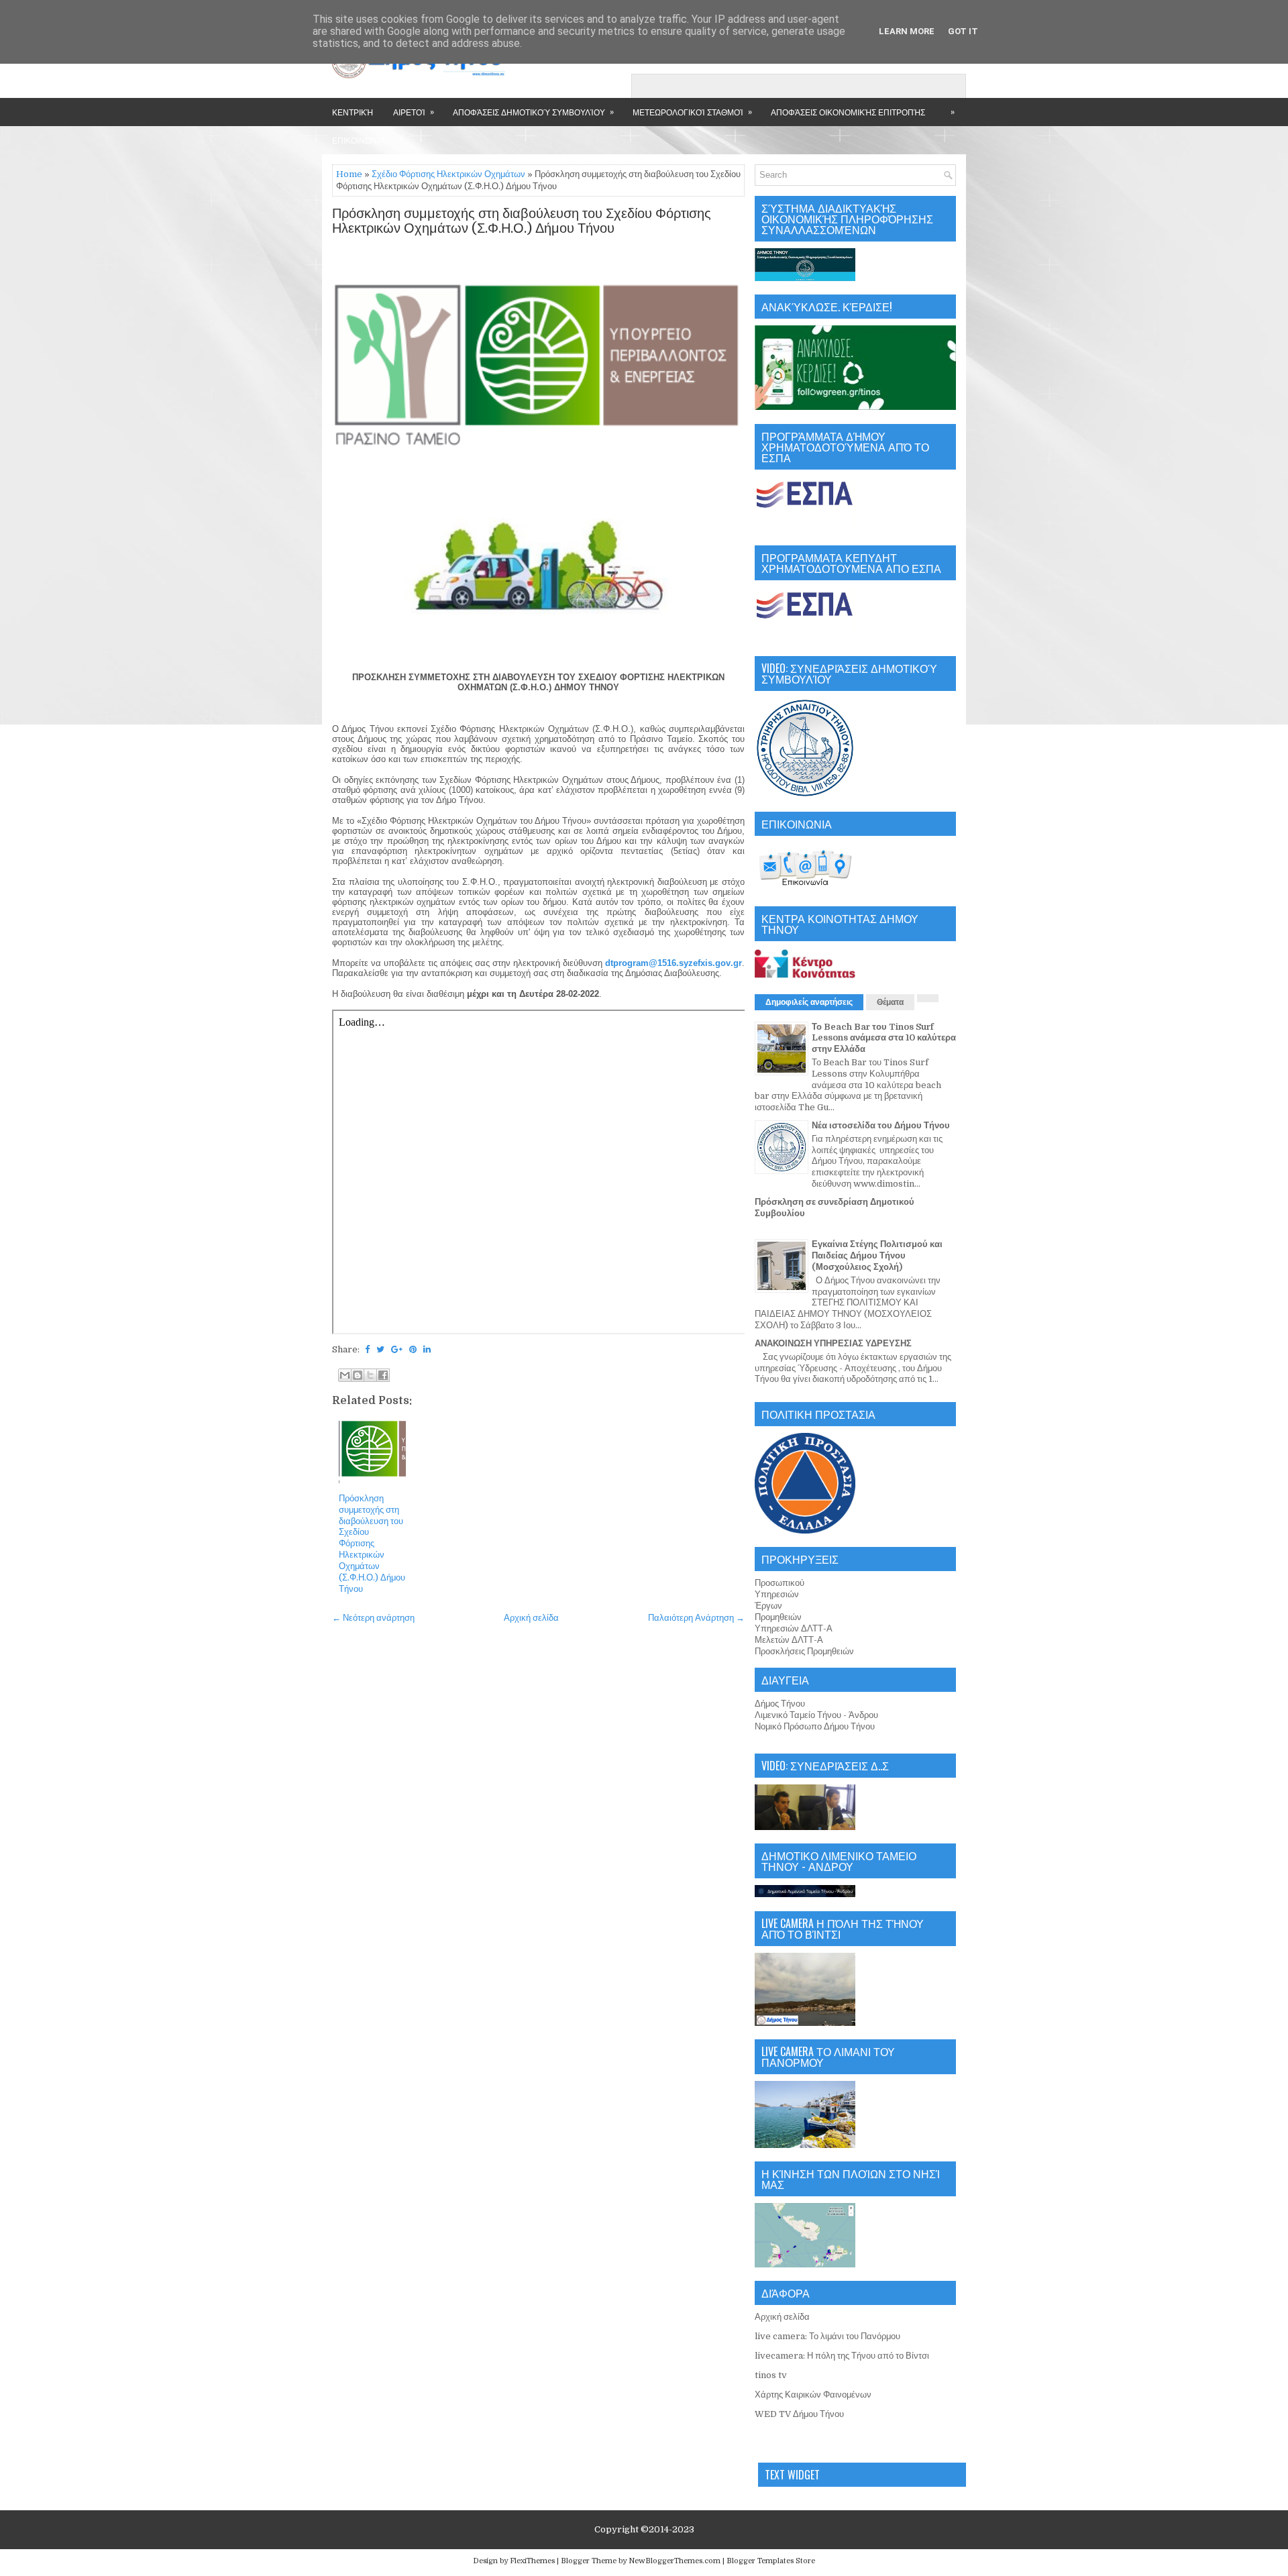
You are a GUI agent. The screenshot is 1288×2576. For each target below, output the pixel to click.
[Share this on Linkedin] (427, 1349)
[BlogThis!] (358, 1375)
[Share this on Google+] (397, 1349)
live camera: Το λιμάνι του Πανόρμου (827, 2336)
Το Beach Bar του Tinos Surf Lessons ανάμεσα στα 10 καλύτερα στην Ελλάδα (884, 1038)
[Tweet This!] (380, 1349)
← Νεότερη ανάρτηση (373, 1618)
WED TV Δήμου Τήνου (799, 2414)
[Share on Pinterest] (413, 1349)
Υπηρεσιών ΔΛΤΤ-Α (794, 1628)
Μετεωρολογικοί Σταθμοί (692, 111)
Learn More (907, 31)
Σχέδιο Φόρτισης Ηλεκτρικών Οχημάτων (448, 174)
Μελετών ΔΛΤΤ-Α (789, 1640)
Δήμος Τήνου (780, 1704)
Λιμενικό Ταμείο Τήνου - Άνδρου (816, 1715)
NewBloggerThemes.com (675, 2561)
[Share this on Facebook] (367, 1349)
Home (349, 174)
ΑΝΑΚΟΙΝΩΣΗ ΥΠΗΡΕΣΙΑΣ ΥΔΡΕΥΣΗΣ (833, 1343)
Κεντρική (353, 112)
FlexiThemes (532, 2561)
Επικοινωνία (359, 140)
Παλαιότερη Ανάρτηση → (696, 1618)
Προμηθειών (778, 1617)
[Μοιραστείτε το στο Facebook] (383, 1375)
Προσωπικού (780, 1583)
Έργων (768, 1606)
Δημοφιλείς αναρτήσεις (809, 1002)
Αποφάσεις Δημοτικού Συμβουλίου (533, 111)
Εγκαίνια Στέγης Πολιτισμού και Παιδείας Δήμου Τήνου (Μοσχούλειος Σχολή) (877, 1255)
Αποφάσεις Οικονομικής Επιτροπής (848, 112)
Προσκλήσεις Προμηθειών (804, 1651)
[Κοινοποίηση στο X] (370, 1375)
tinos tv (771, 2375)
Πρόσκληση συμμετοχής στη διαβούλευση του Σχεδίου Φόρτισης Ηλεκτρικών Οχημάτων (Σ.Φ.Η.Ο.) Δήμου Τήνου (522, 221)
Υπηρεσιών (777, 1594)
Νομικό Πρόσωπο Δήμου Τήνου (815, 1726)
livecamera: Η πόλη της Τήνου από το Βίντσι (842, 2356)
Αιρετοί (414, 111)
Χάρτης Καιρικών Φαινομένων (813, 2395)
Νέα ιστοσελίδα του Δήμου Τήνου (881, 1125)
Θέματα (890, 1002)
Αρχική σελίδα (531, 1618)
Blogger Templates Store (771, 2561)
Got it (963, 31)
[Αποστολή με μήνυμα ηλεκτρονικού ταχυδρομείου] (345, 1375)
